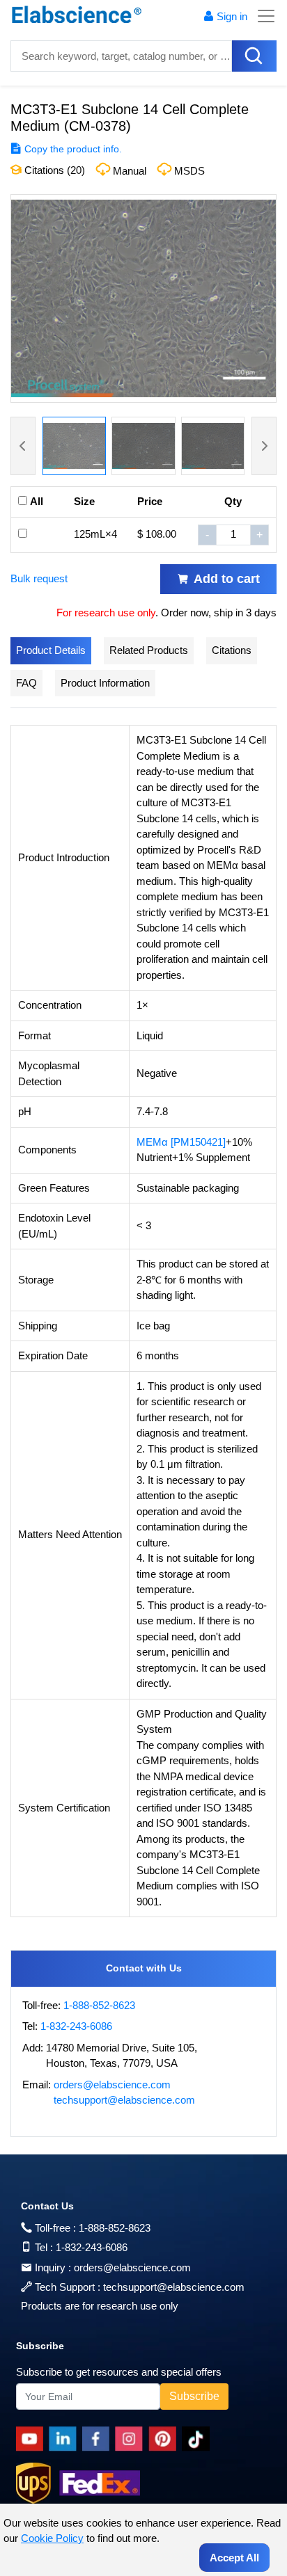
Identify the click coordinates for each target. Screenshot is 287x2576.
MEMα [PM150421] (181, 1142)
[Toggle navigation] (262, 16)
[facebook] (99, 2439)
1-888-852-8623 (99, 2005)
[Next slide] (264, 446)
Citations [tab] (232, 650)
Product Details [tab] (51, 650)
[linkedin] (65, 2439)
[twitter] (198, 2439)
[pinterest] (165, 2439)
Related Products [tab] (149, 650)
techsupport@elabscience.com (124, 2100)
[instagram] (132, 2439)
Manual (130, 171)
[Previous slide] (23, 446)
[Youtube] (32, 2439)
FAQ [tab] (26, 683)
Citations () (53, 170)
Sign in (232, 16)
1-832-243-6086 (76, 2026)
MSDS (189, 171)
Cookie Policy (52, 2538)
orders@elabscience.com (112, 2085)
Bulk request (39, 578)
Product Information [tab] (105, 683)
